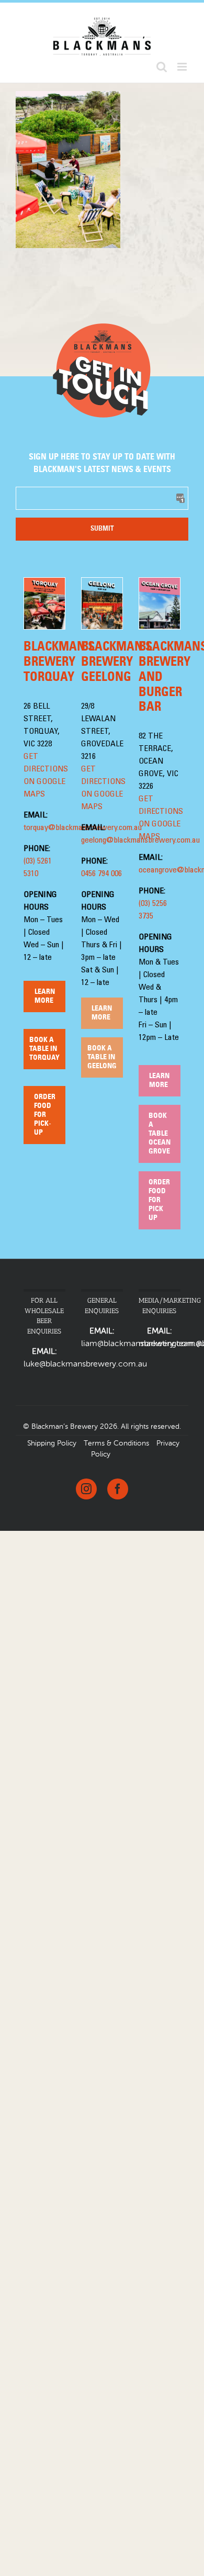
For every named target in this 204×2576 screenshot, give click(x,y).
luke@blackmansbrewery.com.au (85, 1364)
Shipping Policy (52, 1443)
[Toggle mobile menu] (183, 67)
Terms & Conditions (116, 1443)
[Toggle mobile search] (162, 67)
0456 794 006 (101, 874)
